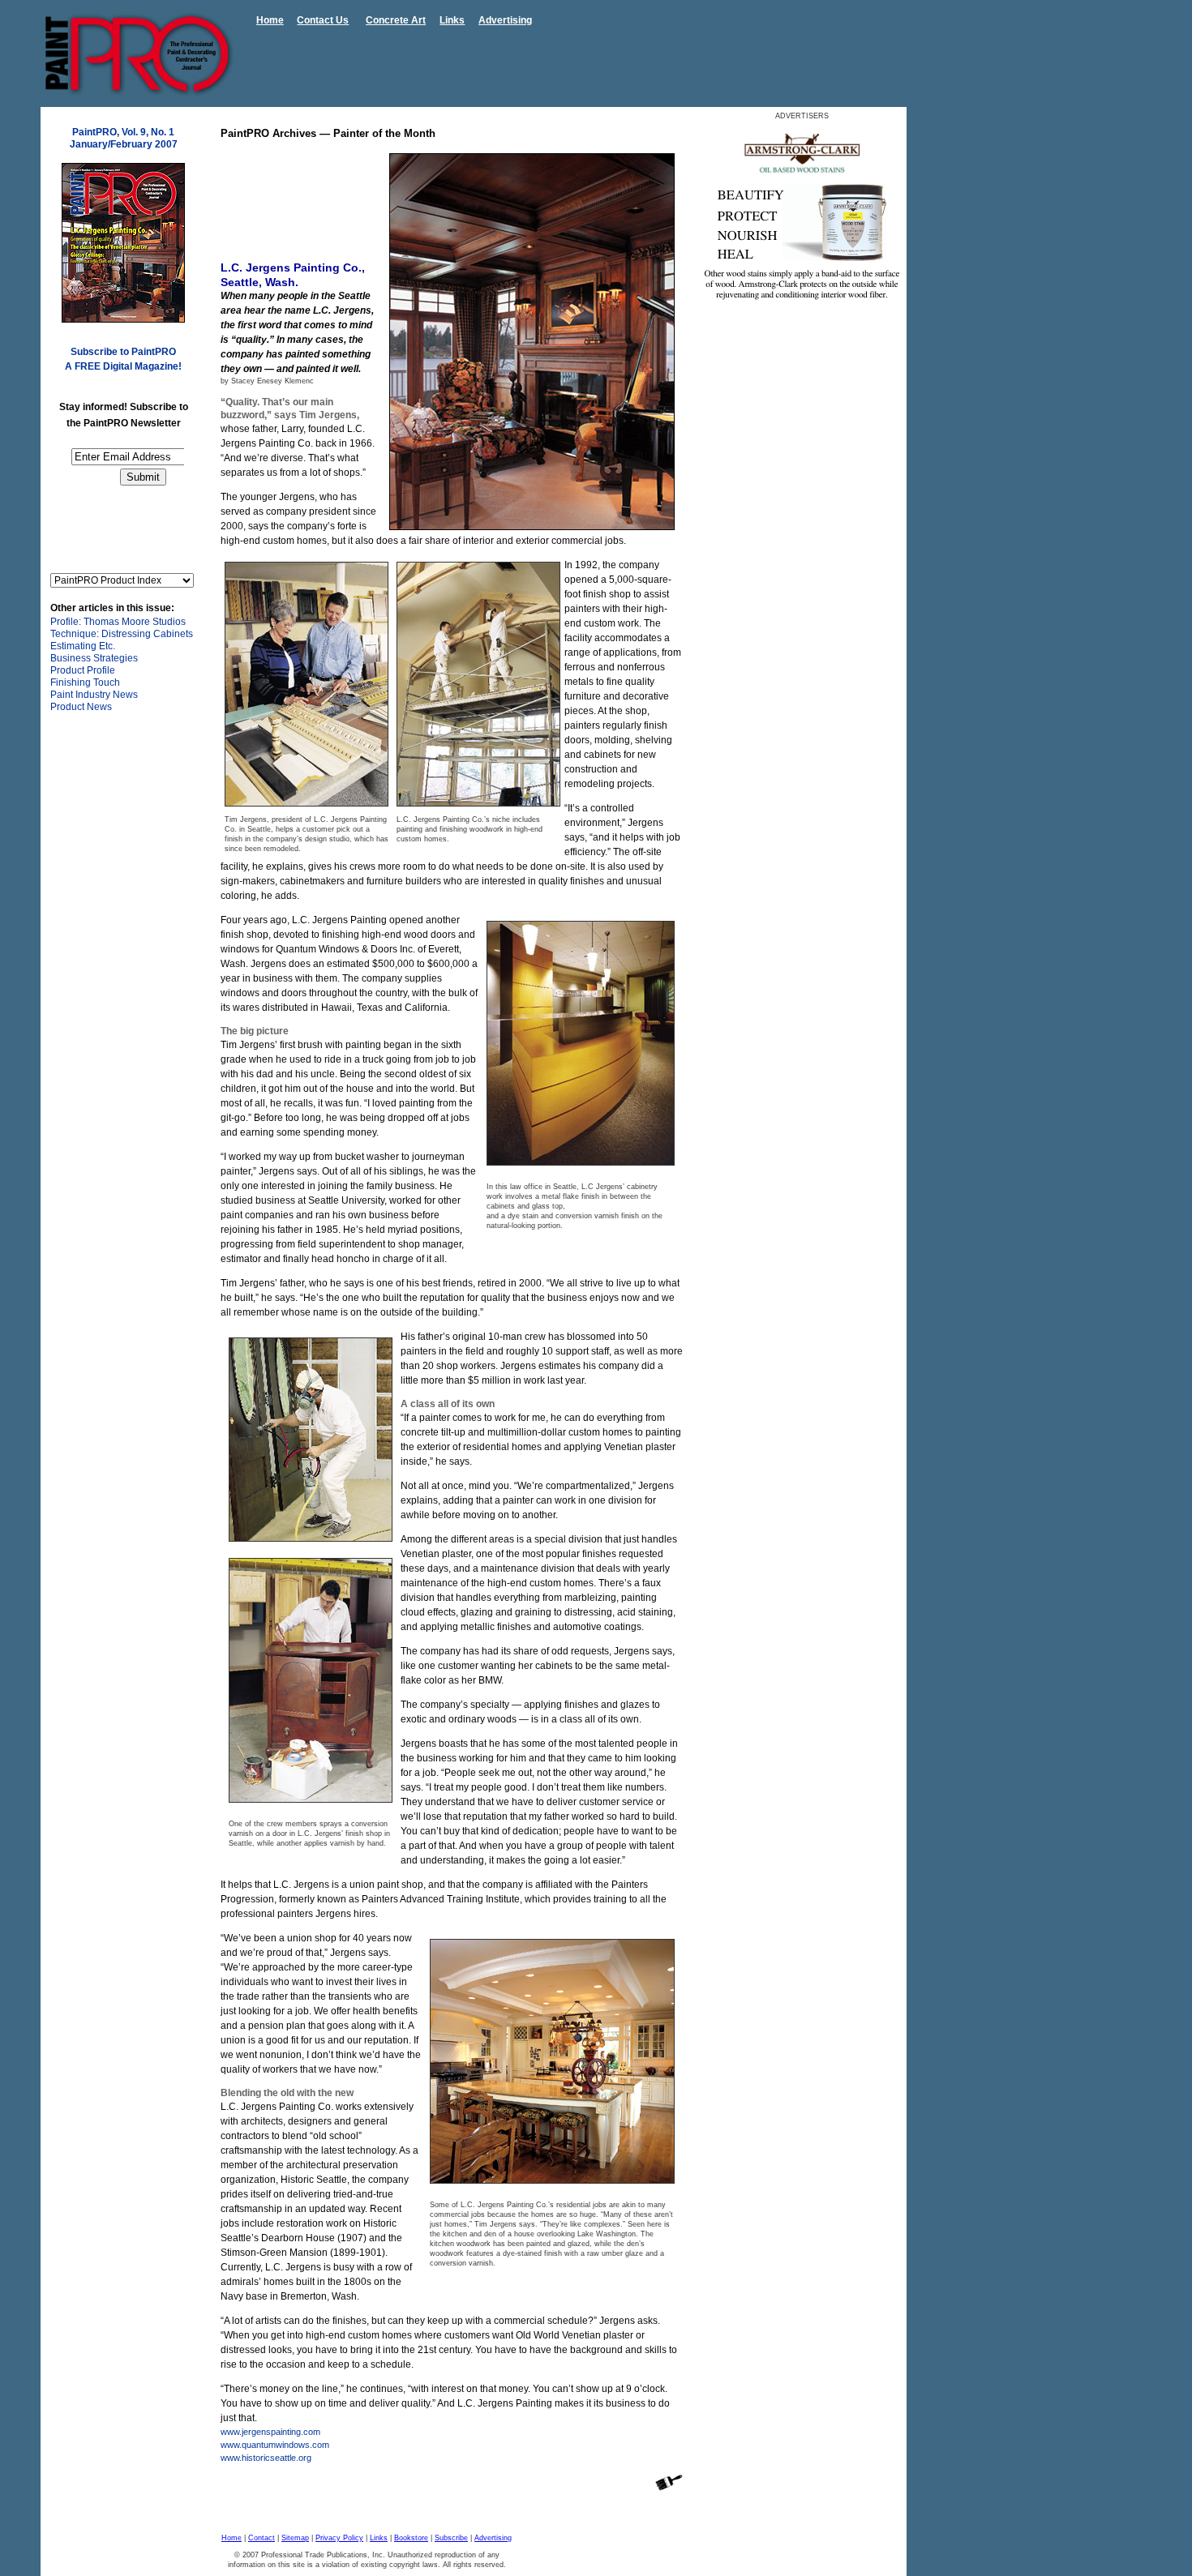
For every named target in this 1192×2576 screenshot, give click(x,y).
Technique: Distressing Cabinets (122, 634)
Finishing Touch (85, 683)
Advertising (505, 20)
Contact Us (323, 20)
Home (270, 20)
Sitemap (295, 2538)
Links (452, 20)
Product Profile (83, 670)
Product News (81, 707)
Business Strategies (94, 658)
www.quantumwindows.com (275, 2445)
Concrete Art (396, 20)
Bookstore (411, 2538)
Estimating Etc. (83, 646)
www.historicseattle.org (266, 2458)
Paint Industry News (94, 695)
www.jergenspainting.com (270, 2432)
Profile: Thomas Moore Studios (118, 622)
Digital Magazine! (142, 366)
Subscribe (451, 2538)
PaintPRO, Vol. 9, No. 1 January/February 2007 (124, 138)
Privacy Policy (339, 2538)
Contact (262, 2538)
